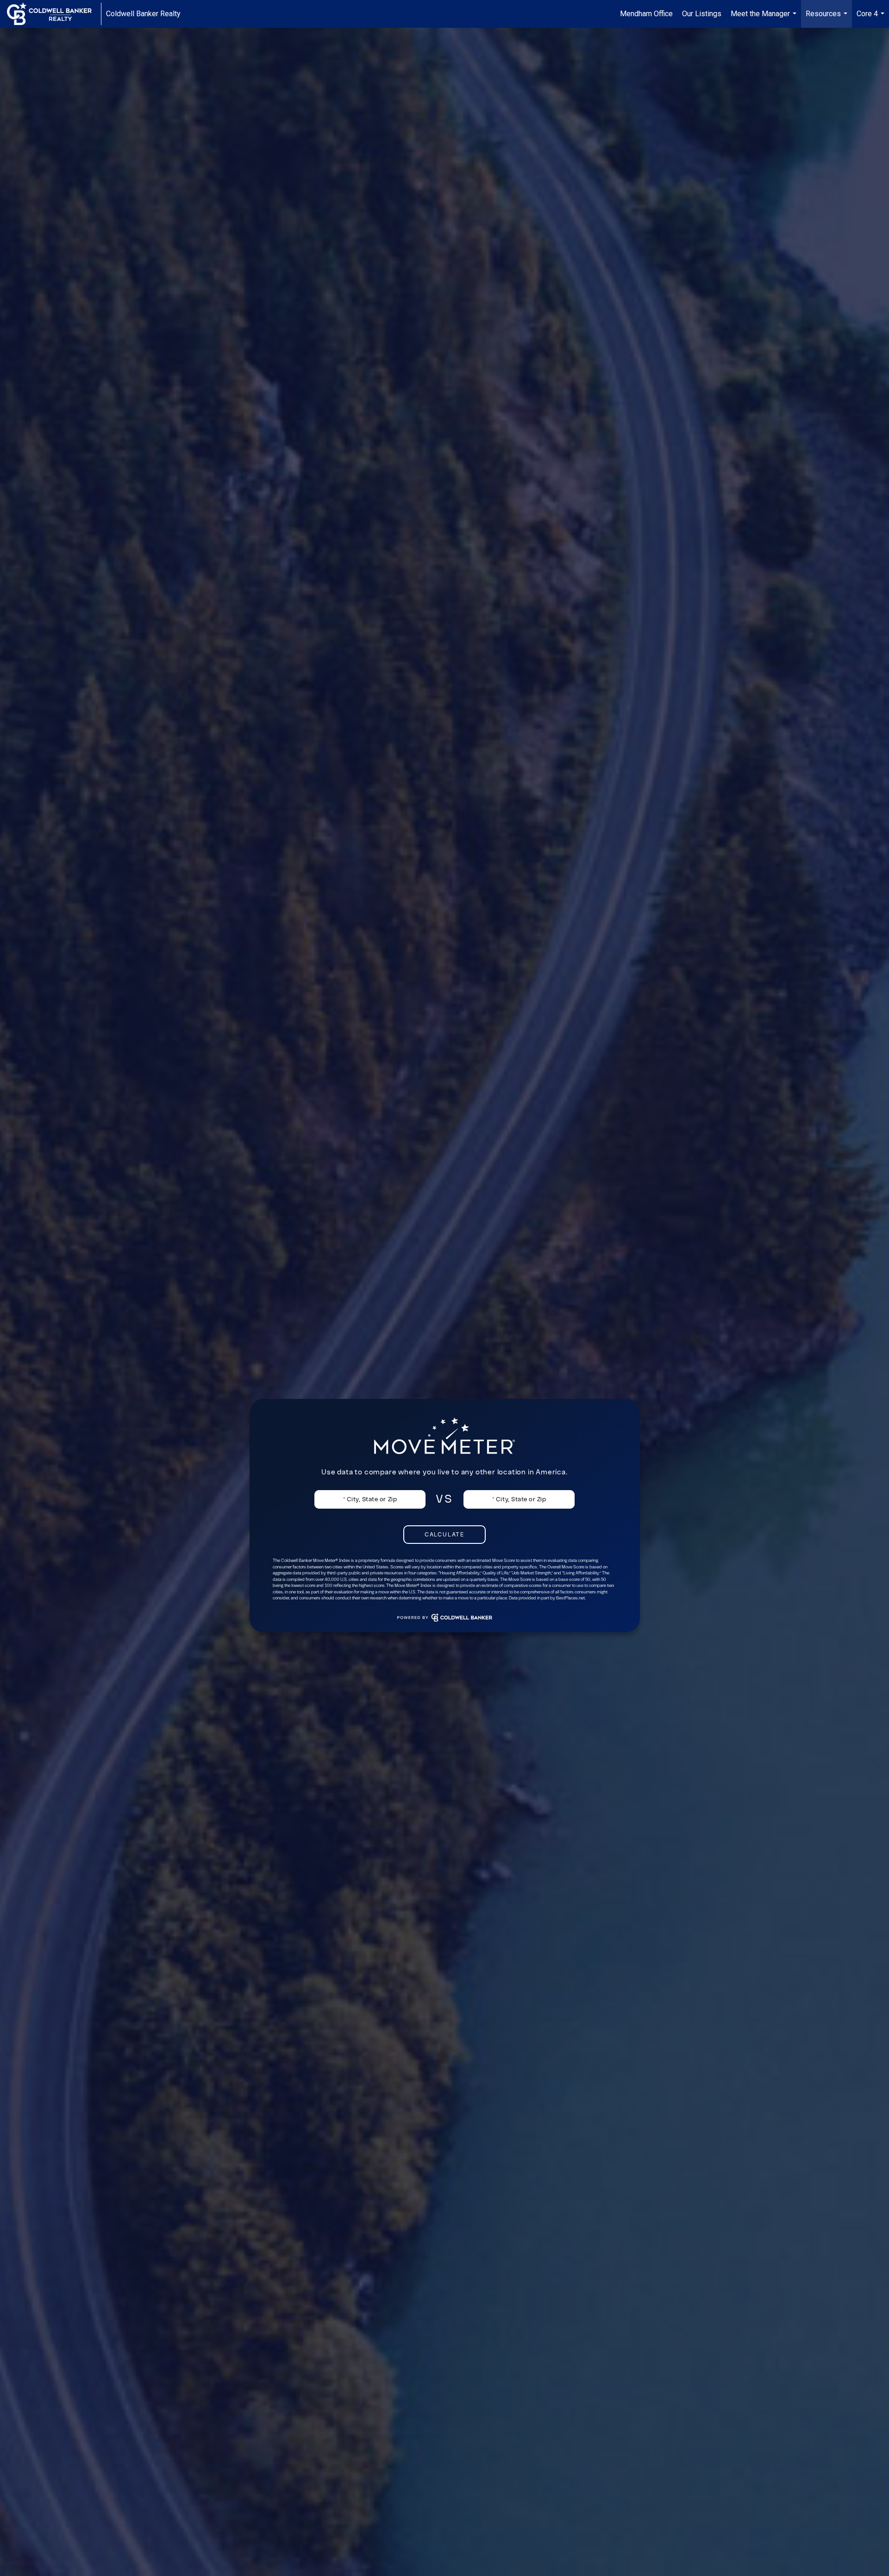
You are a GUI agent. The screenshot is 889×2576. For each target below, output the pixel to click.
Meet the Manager (765, 19)
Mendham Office (646, 14)
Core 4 (872, 19)
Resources (828, 19)
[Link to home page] (54, 14)
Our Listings (702, 14)
